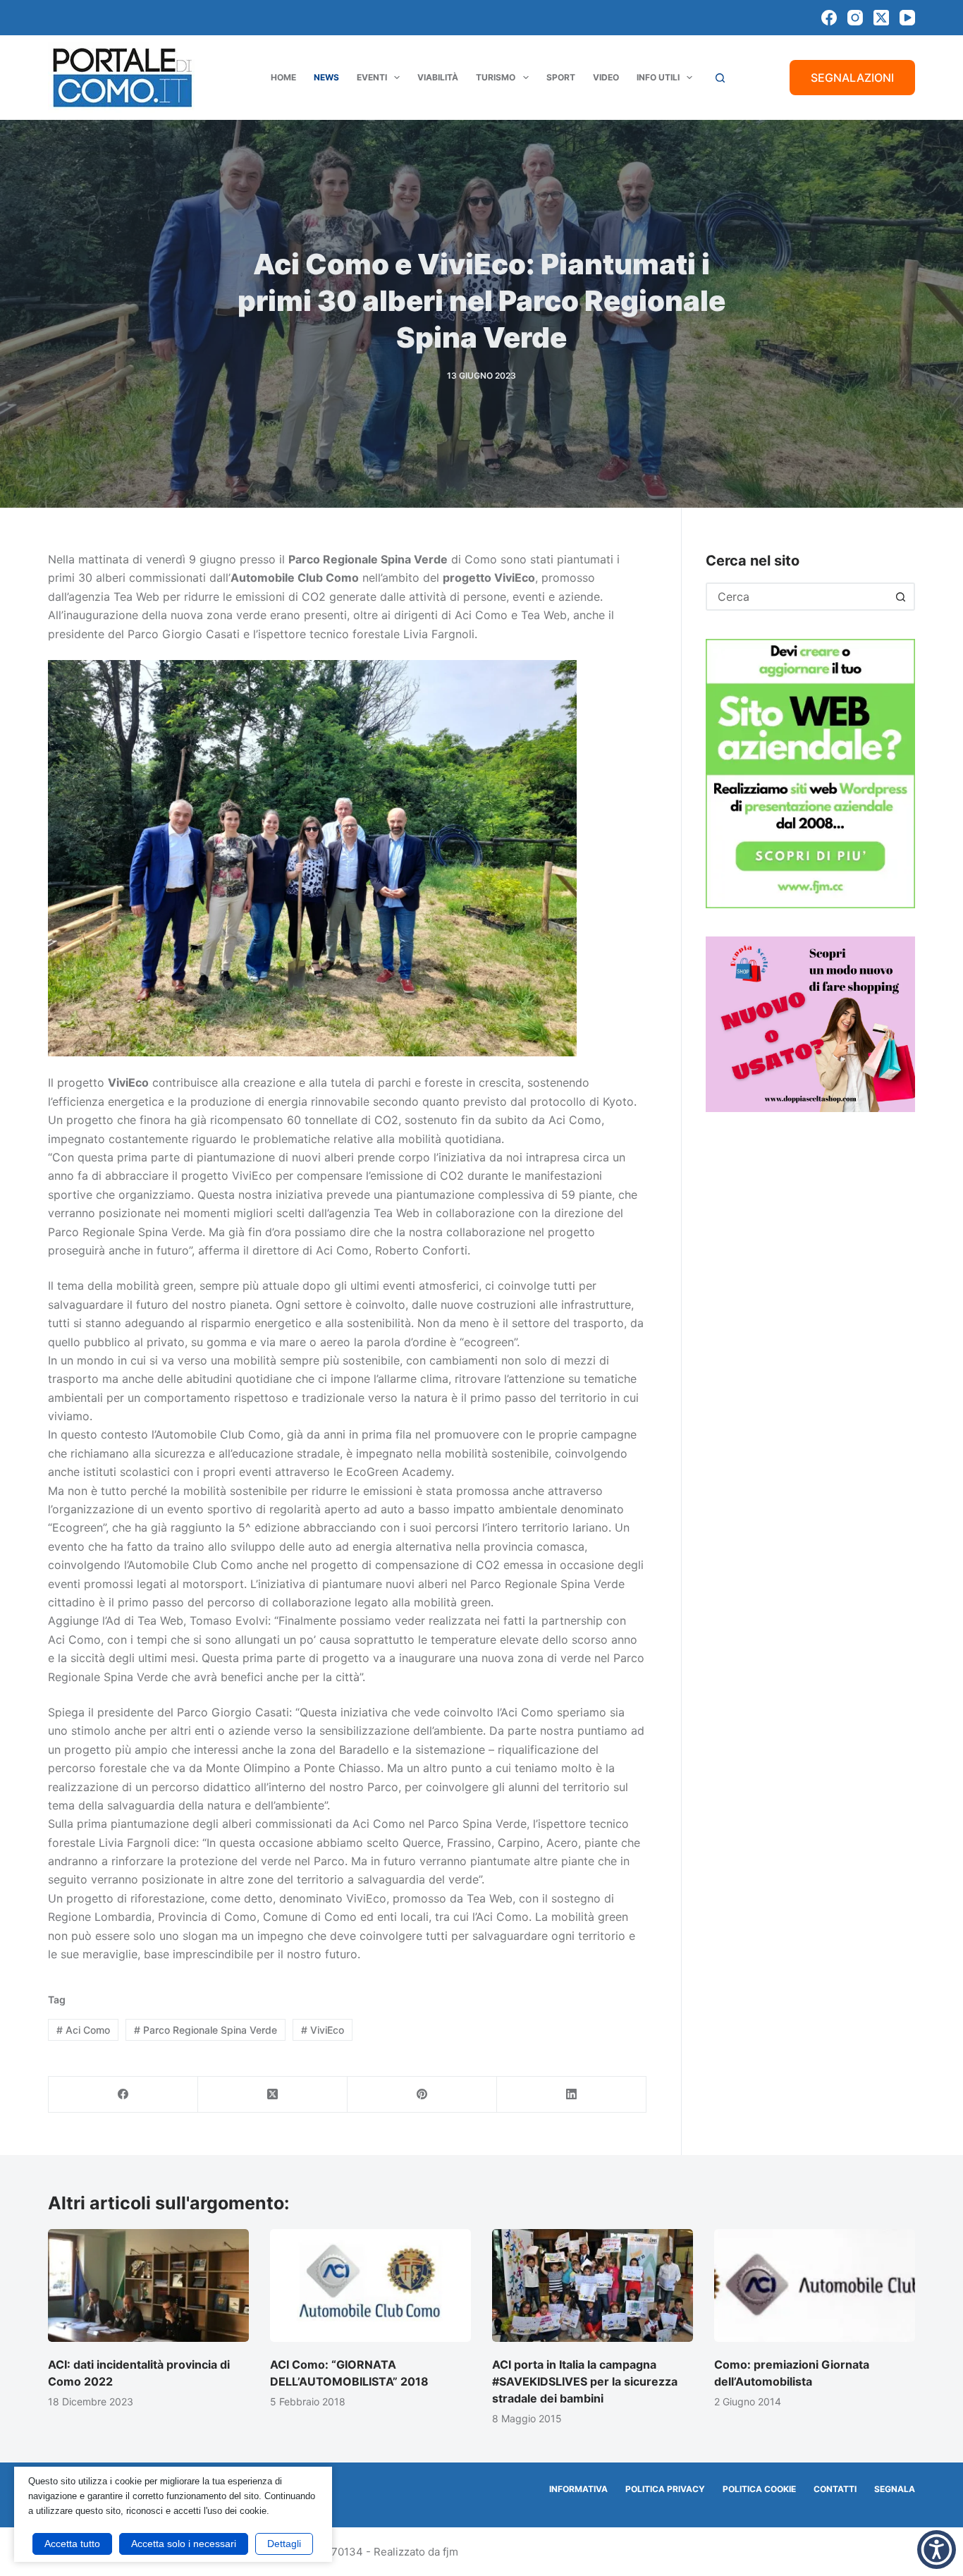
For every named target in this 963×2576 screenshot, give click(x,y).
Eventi (372, 77)
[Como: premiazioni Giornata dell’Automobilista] (815, 2285)
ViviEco (323, 2030)
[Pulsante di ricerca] (901, 597)
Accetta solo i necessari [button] (184, 2544)
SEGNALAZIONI (852, 78)
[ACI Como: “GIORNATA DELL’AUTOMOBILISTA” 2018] (370, 2285)
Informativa (578, 2489)
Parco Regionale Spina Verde (206, 2030)
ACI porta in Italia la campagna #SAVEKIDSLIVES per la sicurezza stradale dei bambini (585, 2381)
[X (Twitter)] (881, 18)
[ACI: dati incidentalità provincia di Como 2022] (148, 2285)
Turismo (496, 77)
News (326, 77)
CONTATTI (835, 2489)
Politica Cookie (759, 2489)
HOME (283, 77)
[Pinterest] (422, 2095)
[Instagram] (855, 18)
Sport (561, 77)
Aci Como (83, 2030)
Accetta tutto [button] (72, 2544)
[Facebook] (829, 18)
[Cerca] (720, 78)
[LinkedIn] (572, 2095)
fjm (450, 2552)
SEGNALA (895, 2489)
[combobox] (798, 597)
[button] (937, 2550)
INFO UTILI (658, 77)
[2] (810, 1023)
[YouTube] (907, 18)
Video (606, 77)
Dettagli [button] (284, 2544)
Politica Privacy (665, 2489)
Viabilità (438, 77)
